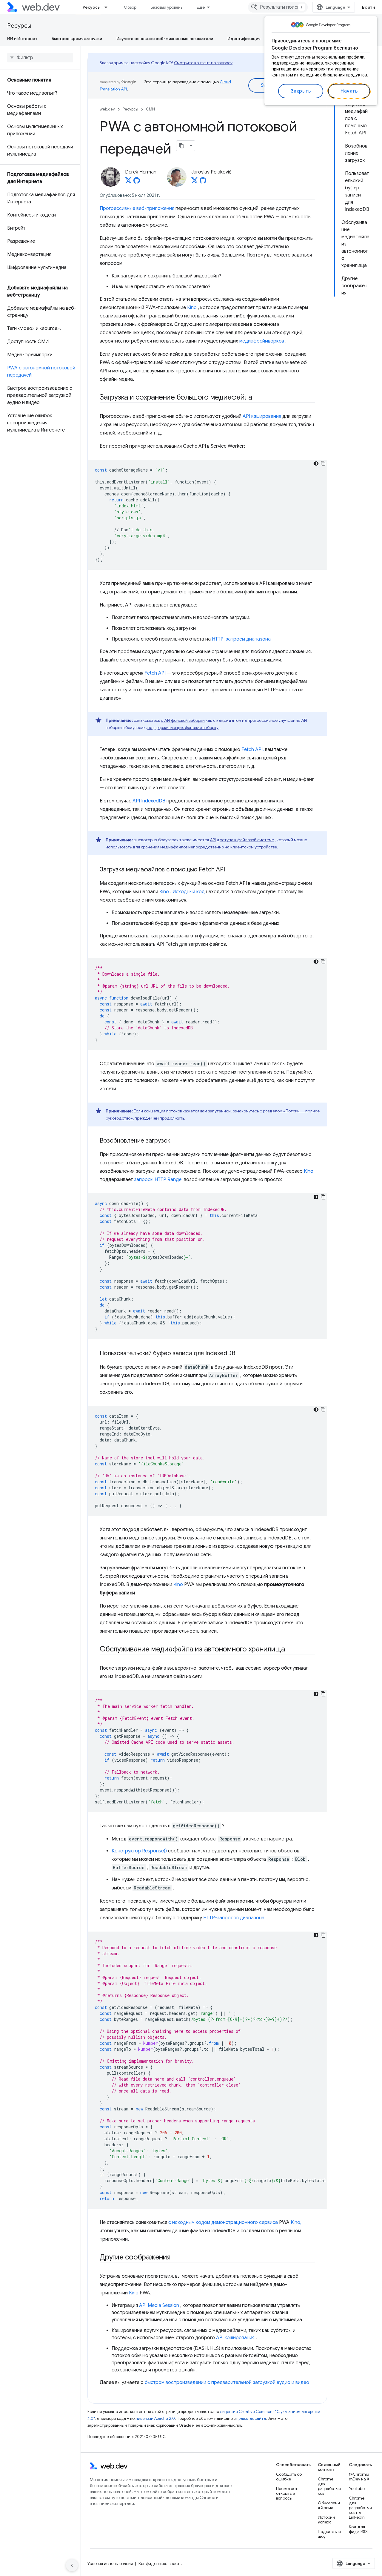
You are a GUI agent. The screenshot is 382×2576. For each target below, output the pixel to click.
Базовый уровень (167, 7)
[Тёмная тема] (316, 463)
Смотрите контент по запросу (203, 63)
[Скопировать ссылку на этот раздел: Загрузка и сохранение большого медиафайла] (258, 398)
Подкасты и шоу (329, 2534)
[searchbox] (40, 58)
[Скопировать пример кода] (323, 463)
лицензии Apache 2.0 (155, 2418)
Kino (192, 308)
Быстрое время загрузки (77, 39)
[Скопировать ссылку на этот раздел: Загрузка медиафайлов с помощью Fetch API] (230, 870)
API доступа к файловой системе (242, 840)
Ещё (201, 7)
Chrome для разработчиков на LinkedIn (360, 2508)
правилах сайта (251, 2418)
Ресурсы (92, 7)
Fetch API (155, 673)
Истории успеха (326, 2520)
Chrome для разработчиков (329, 2486)
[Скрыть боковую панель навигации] (72, 2565)
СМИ (150, 109)
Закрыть (301, 91)
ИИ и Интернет (22, 39)
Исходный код (189, 892)
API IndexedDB (149, 801)
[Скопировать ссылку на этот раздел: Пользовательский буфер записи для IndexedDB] (241, 1354)
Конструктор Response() (139, 1851)
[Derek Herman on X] (128, 182)
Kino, (296, 2222)
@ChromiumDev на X (359, 2477)
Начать (349, 91)
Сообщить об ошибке (289, 2477)
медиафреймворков (262, 341)
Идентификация (244, 39)
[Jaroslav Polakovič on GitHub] (203, 182)
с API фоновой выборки (183, 720)
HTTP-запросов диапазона (234, 1918)
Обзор (130, 7)
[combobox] (278, 7)
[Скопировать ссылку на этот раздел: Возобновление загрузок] (175, 1141)
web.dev (107, 109)
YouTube (357, 2489)
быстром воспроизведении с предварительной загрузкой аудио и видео (227, 2382)
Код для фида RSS (358, 2529)
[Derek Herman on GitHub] (137, 182)
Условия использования (110, 2563)
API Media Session (159, 2305)
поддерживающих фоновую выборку (183, 727)
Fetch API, (253, 750)
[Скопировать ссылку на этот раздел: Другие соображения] (176, 2258)
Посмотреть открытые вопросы (288, 2493)
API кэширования (262, 416)
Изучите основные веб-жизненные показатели (165, 39)
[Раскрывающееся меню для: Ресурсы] (109, 7)
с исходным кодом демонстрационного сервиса (223, 2222)
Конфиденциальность (160, 2563)
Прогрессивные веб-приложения (137, 208)
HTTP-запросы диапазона (241, 639)
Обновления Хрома (329, 2505)
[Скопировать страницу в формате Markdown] (182, 146)
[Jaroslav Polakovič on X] (195, 182)
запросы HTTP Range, (158, 1180)
